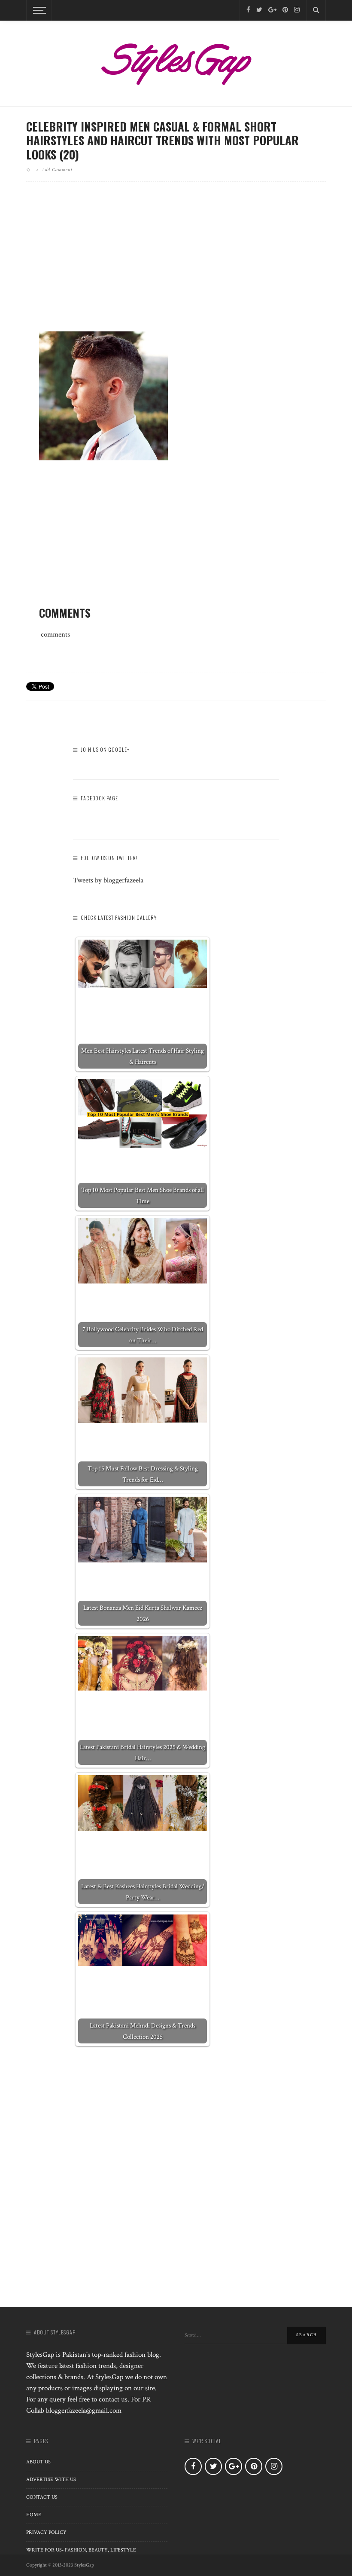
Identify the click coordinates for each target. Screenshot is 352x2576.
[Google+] (272, 10)
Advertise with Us (51, 2480)
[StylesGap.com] (176, 61)
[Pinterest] (285, 10)
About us (38, 2462)
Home (34, 2515)
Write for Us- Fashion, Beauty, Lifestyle (81, 2550)
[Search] (316, 10)
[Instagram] (297, 10)
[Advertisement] (176, 263)
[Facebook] (248, 10)
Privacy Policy (46, 2532)
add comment (57, 169)
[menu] (38, 10)
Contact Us (42, 2497)
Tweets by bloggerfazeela (108, 880)
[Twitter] (259, 10)
